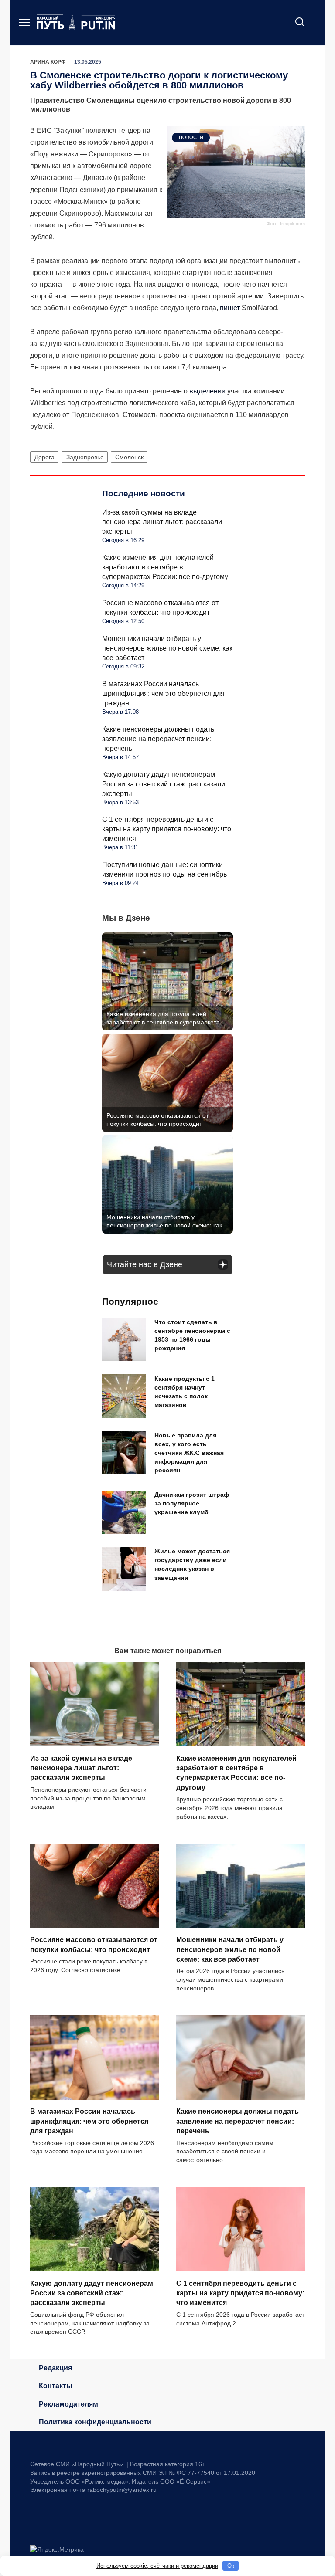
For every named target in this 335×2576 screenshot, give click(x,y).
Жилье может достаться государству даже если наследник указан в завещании (192, 1565)
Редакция (55, 2368)
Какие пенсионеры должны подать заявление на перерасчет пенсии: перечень (158, 739)
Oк (231, 2566)
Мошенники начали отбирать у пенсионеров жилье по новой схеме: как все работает (167, 648)
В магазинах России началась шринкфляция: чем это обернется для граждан (163, 693)
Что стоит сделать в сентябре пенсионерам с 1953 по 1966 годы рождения (192, 1335)
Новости (191, 137)
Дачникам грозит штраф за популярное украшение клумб (192, 1504)
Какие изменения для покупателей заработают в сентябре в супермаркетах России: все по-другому (165, 567)
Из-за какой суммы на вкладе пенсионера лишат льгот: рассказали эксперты (162, 522)
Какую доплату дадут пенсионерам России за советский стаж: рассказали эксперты (164, 784)
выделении (207, 391)
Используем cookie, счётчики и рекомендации (157, 2566)
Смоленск (129, 457)
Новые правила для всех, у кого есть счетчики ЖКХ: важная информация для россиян (189, 1453)
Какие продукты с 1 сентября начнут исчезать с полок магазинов (185, 1392)
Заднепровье (85, 457)
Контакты (56, 2386)
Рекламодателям (68, 2404)
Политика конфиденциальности (95, 2422)
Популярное (130, 1301)
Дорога (44, 457)
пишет (230, 308)
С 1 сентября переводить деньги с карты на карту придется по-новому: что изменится (167, 829)
